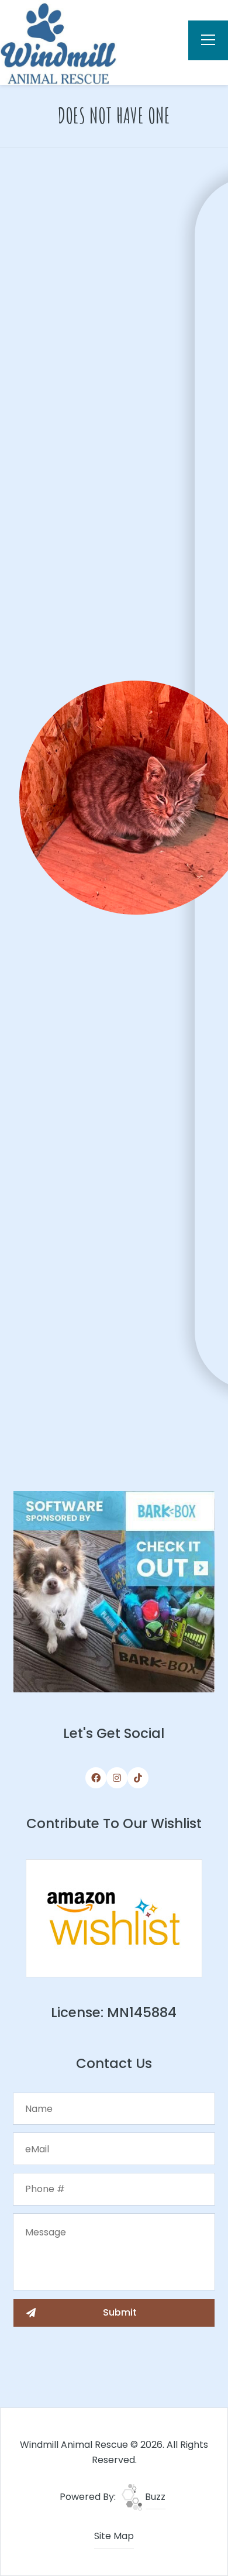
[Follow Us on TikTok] (138, 1778)
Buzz (154, 2497)
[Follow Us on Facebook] (96, 1778)
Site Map (114, 2536)
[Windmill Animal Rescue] (58, 42)
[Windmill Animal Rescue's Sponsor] (114, 1591)
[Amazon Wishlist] (114, 1917)
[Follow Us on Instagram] (117, 1778)
